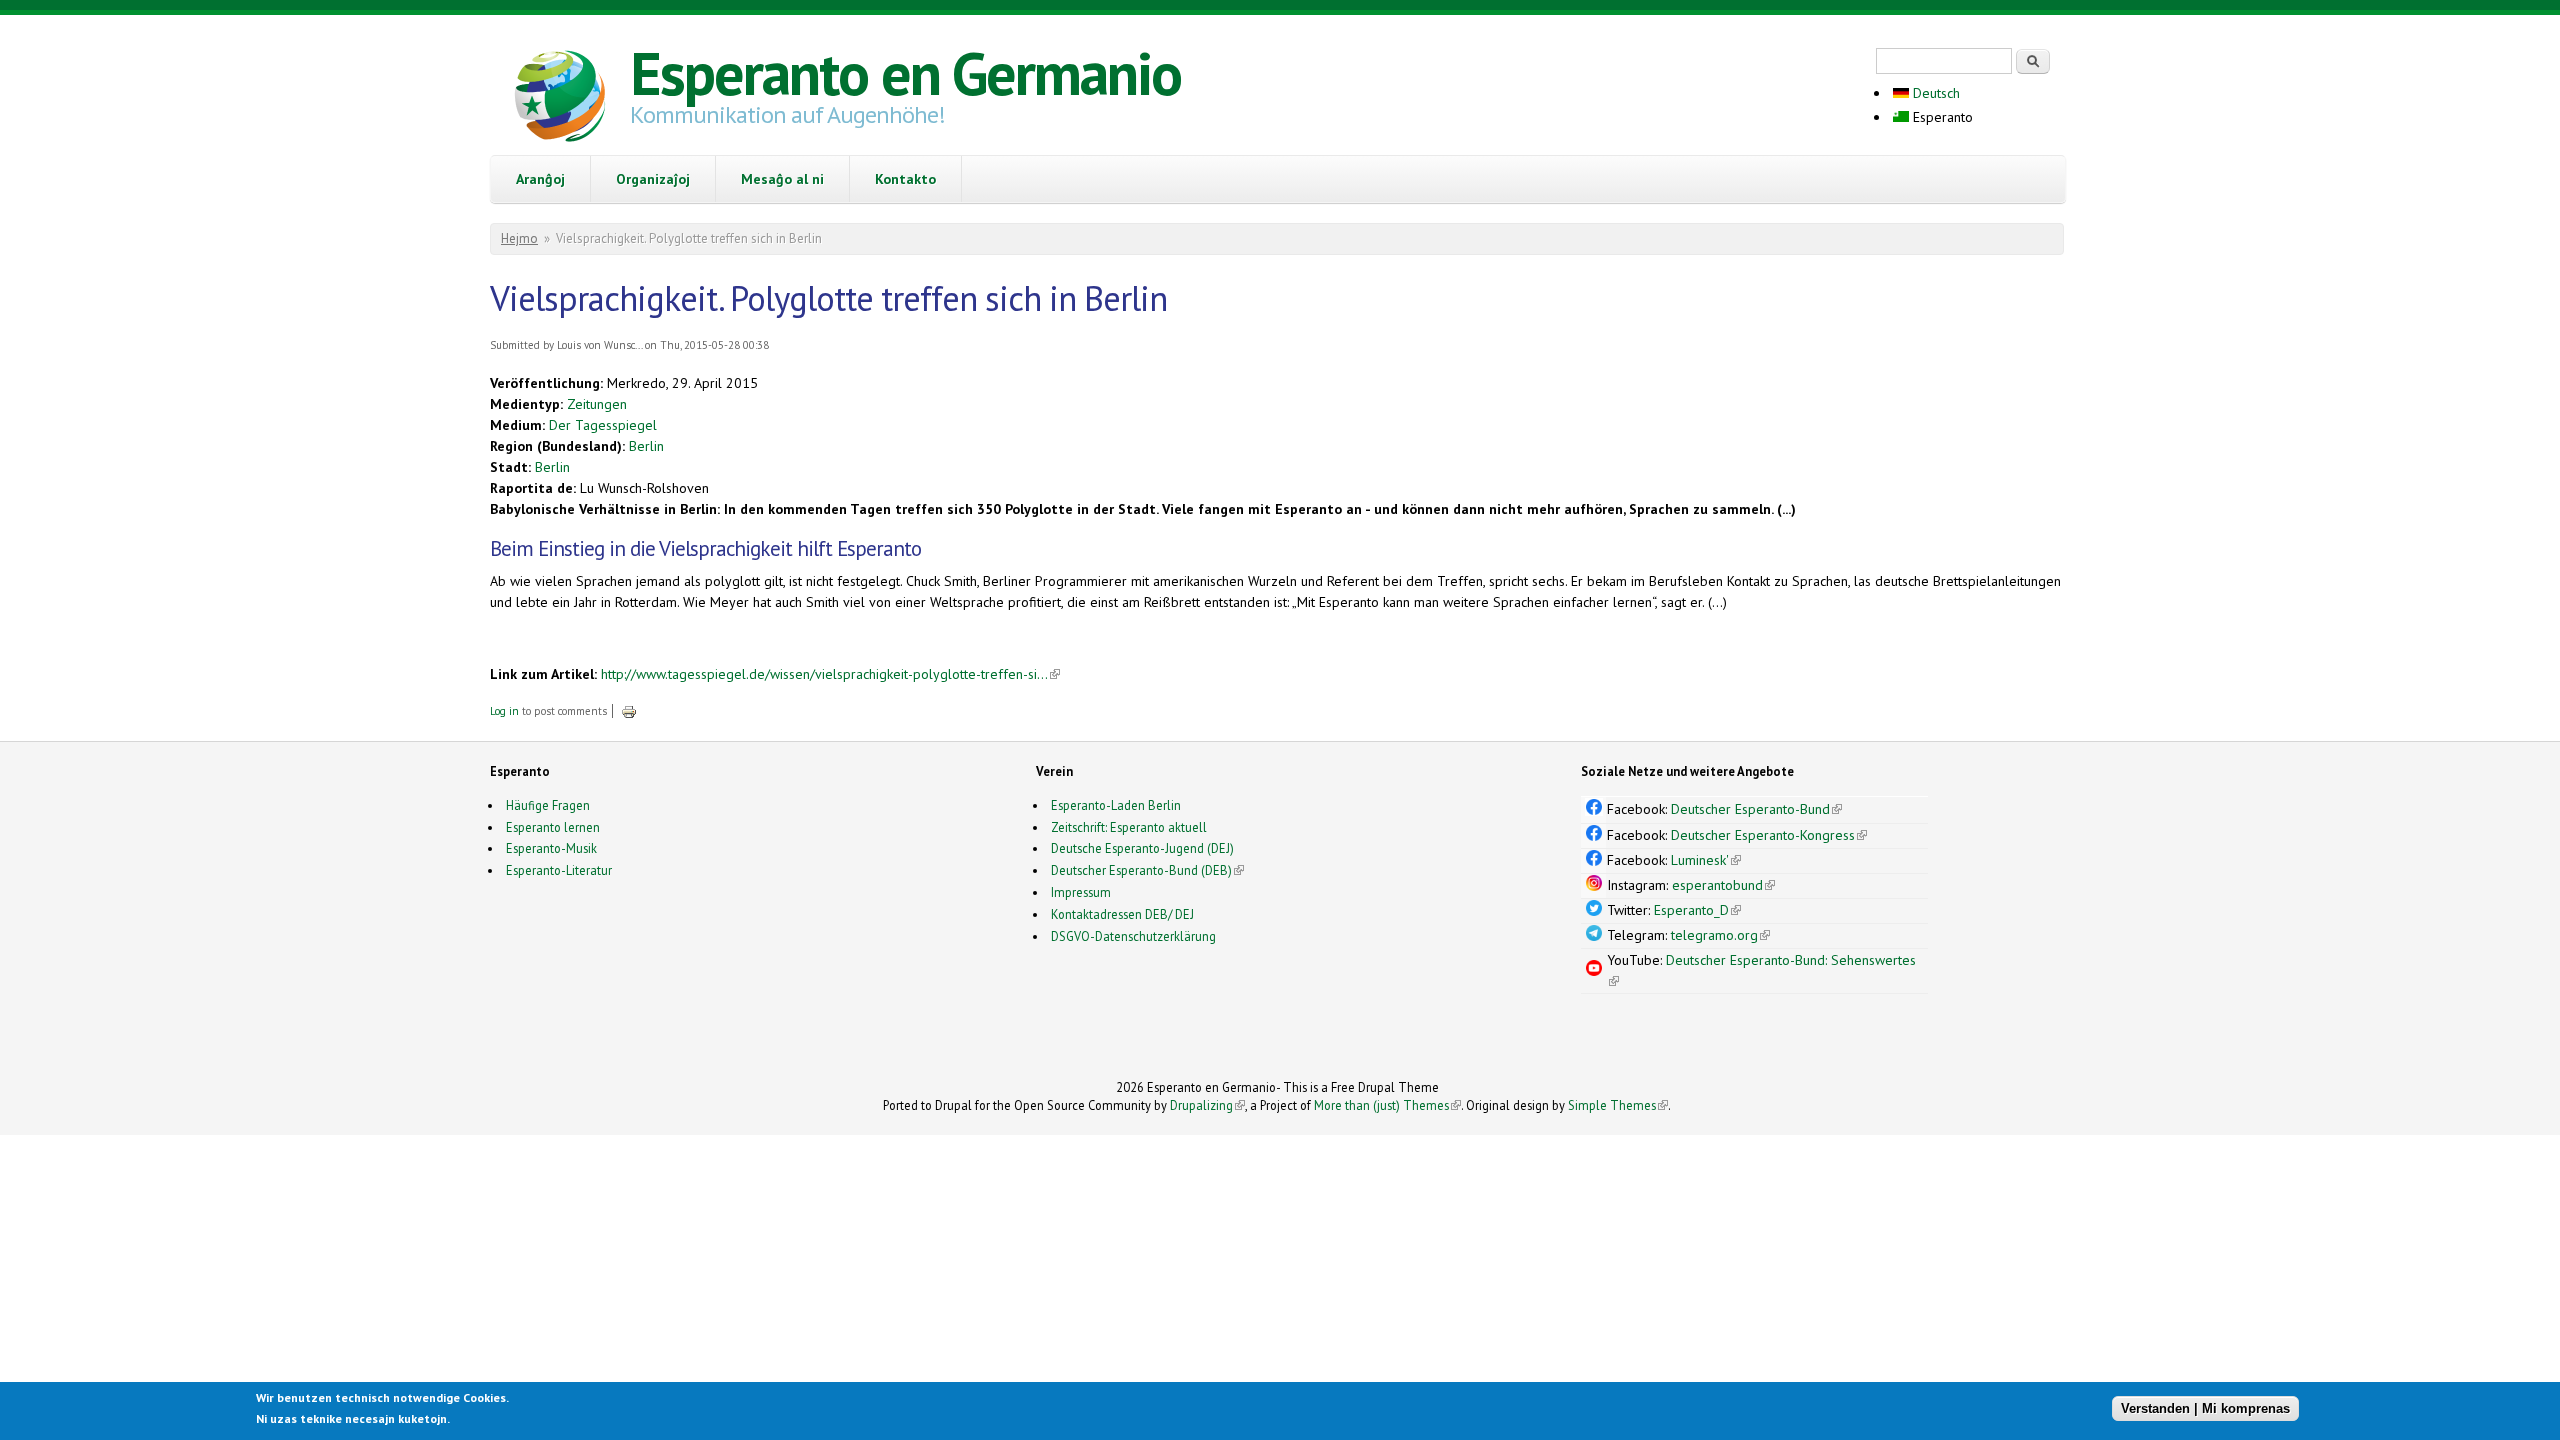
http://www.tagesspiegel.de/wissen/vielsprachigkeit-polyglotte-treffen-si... (830, 674)
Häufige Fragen (548, 805)
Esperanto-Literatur (559, 870)
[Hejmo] (560, 99)
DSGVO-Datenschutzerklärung (1133, 936)
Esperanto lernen (553, 827)
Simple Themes (1618, 1105)
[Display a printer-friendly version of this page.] (629, 711)
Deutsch (1934, 93)
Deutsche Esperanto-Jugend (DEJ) (1142, 848)
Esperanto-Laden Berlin (1116, 805)
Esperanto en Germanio (905, 73)
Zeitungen (597, 404)
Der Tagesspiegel (603, 425)
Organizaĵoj (653, 179)
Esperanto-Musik (551, 848)
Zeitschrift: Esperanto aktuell (1129, 827)
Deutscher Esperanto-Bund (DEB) (1141, 870)
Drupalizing (1207, 1105)
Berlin (646, 446)
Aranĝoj (540, 179)
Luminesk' (1706, 860)
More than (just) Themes (1387, 1105)
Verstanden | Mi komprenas (2205, 1407)
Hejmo (519, 238)
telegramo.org (1720, 935)
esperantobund (1723, 885)
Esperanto (1941, 117)
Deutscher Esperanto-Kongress (1769, 835)
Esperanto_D (1697, 910)
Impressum (1081, 892)
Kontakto (905, 179)
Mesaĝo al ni (782, 179)
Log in (504, 711)
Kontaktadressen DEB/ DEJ (1122, 914)
